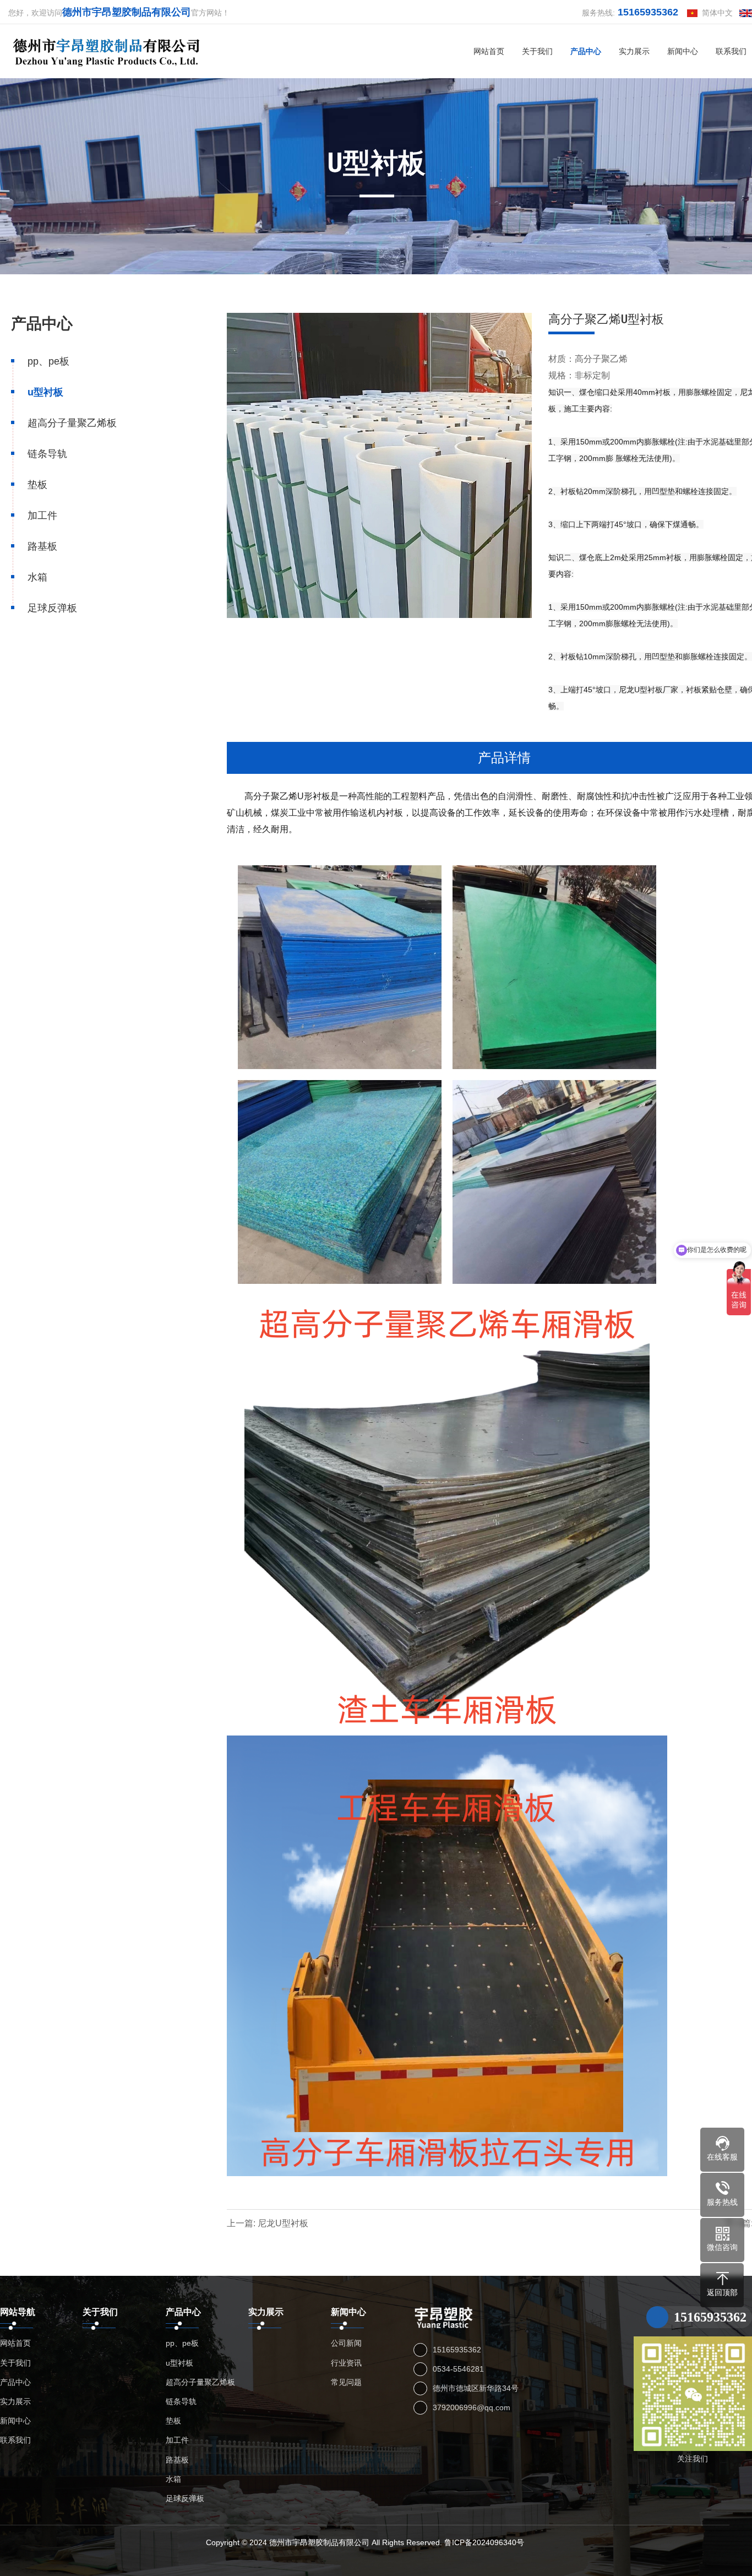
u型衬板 (45, 392)
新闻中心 (683, 51)
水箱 (37, 577)
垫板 (37, 485)
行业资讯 (346, 2363)
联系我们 (15, 2440)
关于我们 (537, 51)
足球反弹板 (52, 608)
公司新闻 (346, 2343)
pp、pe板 (48, 361)
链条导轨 (47, 454)
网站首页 (489, 51)
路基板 (42, 546)
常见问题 (346, 2382)
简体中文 (715, 13)
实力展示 (634, 51)
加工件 (42, 516)
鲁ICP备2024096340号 (484, 2542)
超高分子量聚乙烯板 (72, 423)
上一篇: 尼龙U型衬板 (268, 2223)
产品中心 (586, 51)
